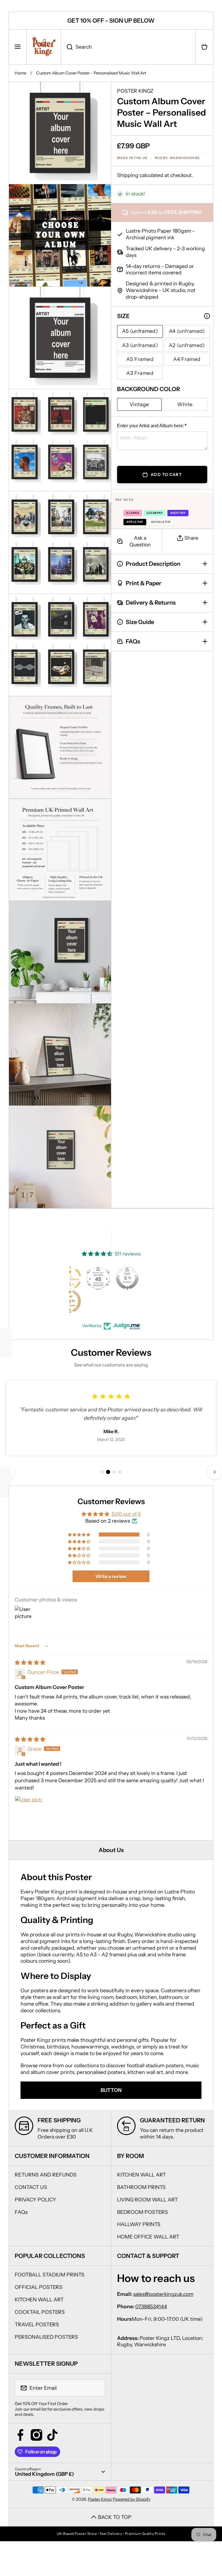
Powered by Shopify (132, 2499)
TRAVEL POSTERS (37, 2324)
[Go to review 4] (120, 1472)
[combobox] (128, 47)
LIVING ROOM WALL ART (147, 2200)
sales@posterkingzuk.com (163, 2294)
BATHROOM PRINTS (141, 2187)
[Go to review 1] (102, 1472)
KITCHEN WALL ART (141, 2175)
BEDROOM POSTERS (143, 2212)
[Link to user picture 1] (29, 1810)
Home (21, 73)
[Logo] (44, 47)
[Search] (67, 47)
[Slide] (207, 316)
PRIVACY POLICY (35, 2200)
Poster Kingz (100, 2499)
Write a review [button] (111, 1576)
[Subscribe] (97, 2388)
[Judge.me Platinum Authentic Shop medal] (95, 1278)
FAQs (21, 2212)
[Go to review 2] (108, 1472)
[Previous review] (7, 1472)
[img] (30, 1662)
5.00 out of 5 (126, 1514)
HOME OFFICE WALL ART (148, 2237)
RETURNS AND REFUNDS (46, 2175)
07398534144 (151, 2306)
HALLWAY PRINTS (139, 2224)
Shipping (128, 175)
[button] (204, 47)
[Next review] (215, 1472)
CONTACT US (31, 2187)
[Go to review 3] (114, 1472)
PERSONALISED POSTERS (46, 2337)
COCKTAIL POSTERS (40, 2312)
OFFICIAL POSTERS (39, 2287)
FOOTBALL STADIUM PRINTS (50, 2275)
